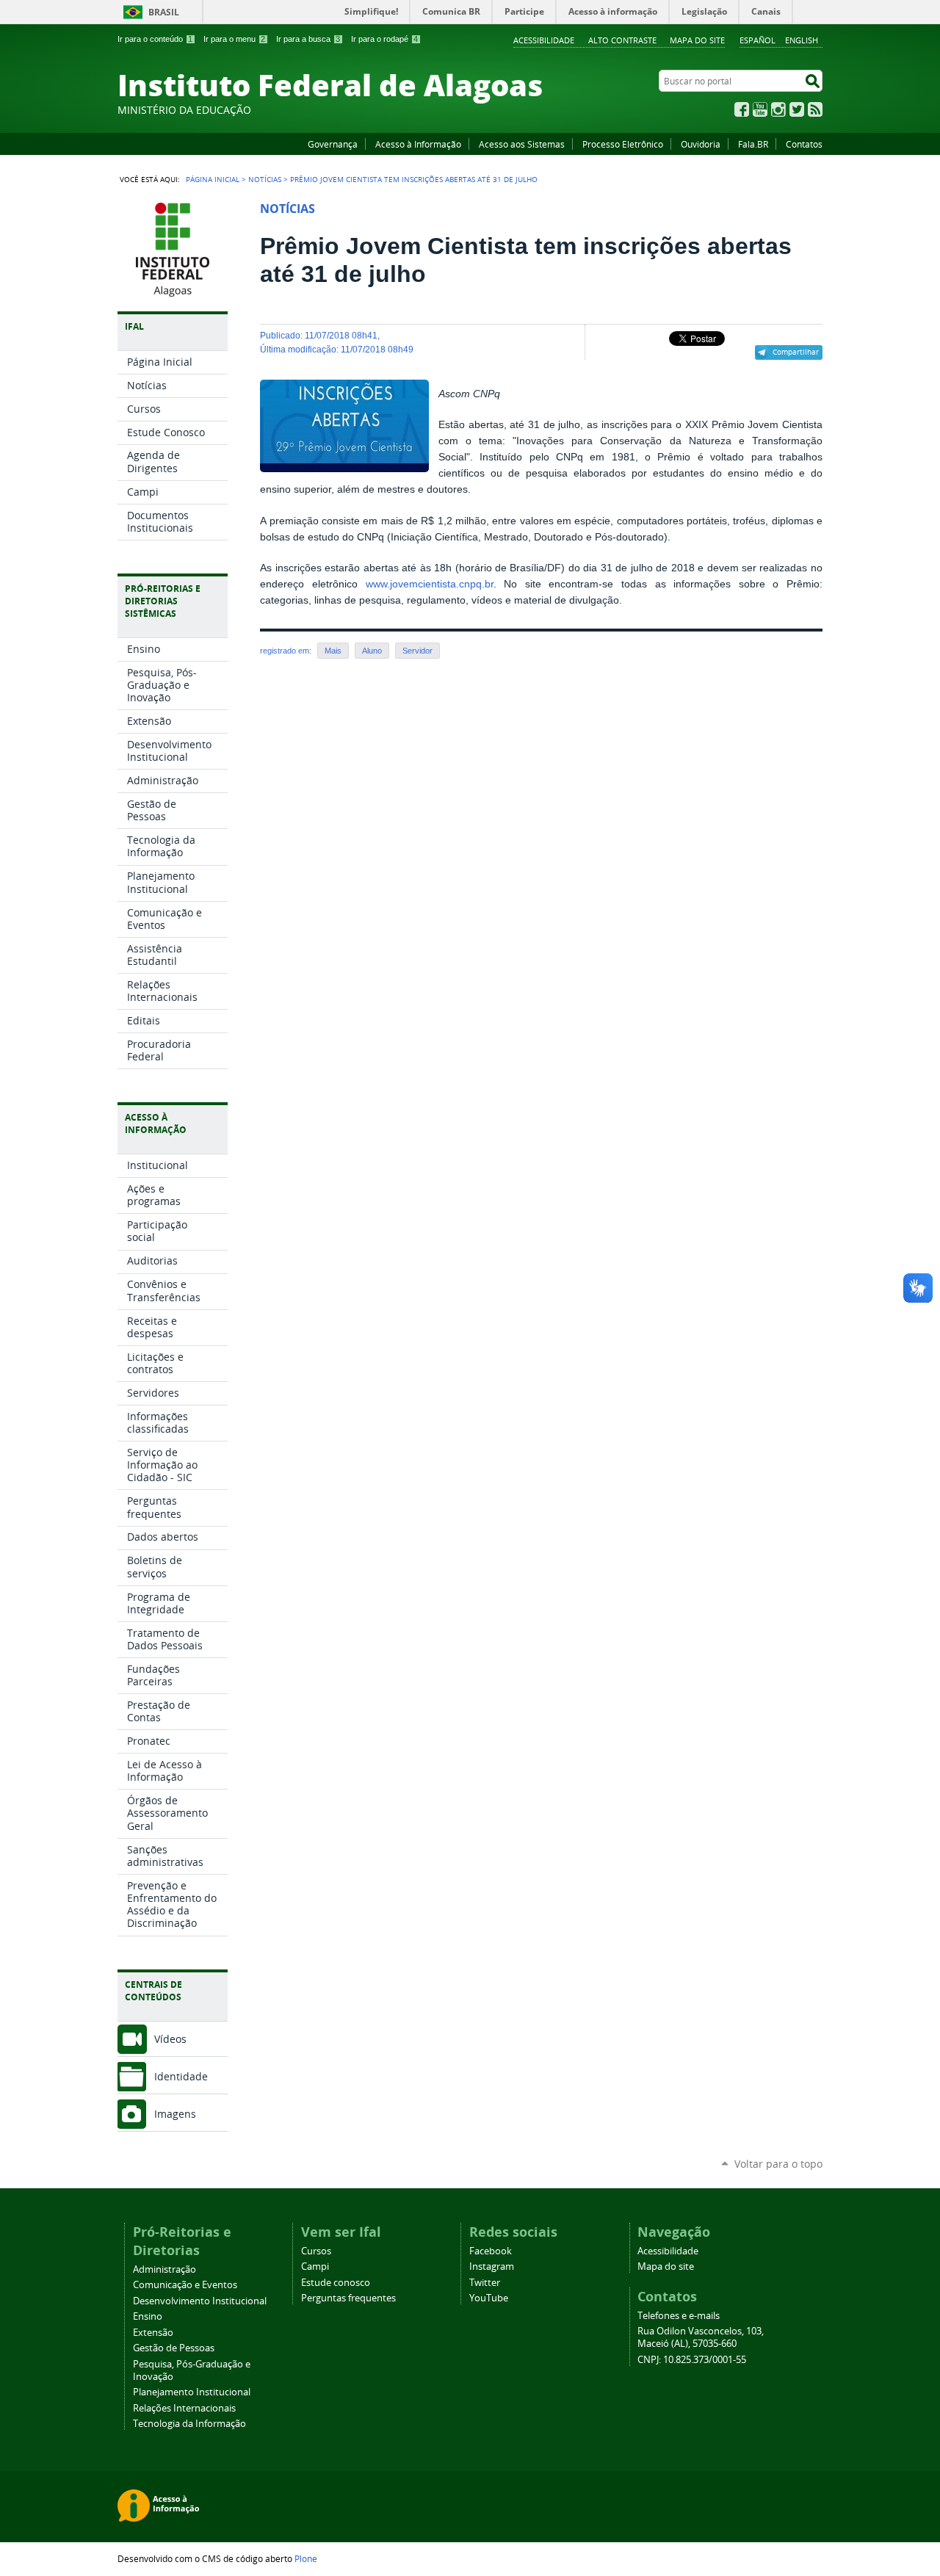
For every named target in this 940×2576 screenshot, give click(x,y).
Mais (333, 651)
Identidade (181, 2076)
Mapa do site (697, 40)
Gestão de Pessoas (174, 2348)
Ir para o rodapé (384, 39)
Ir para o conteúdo (155, 39)
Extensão (153, 2333)
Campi (315, 2266)
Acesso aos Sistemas (522, 144)
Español (758, 40)
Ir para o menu (234, 39)
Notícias (265, 179)
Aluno (372, 651)
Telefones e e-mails (679, 2316)
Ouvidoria (701, 144)
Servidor (417, 651)
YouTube (760, 109)
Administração (164, 2269)
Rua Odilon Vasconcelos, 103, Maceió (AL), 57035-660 (701, 2337)
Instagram (778, 109)
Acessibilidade (544, 40)
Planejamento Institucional (192, 2392)
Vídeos (170, 2039)
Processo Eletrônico (623, 144)
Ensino (148, 2316)
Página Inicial (213, 179)
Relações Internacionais (184, 2408)
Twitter (797, 109)
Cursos (316, 2251)
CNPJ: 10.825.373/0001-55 (692, 2360)
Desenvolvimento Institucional (200, 2301)
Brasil (164, 12)
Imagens (175, 2114)
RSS (815, 109)
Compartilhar (796, 352)
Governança (333, 144)
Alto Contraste (622, 40)
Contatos (804, 144)
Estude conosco (336, 2283)
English (802, 40)
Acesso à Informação (418, 144)
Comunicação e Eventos (185, 2285)
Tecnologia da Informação (189, 2424)
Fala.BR (753, 144)
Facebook (742, 109)
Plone (306, 2558)
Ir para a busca (308, 39)
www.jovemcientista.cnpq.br (430, 584)
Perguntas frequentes (348, 2298)
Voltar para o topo (778, 2164)
